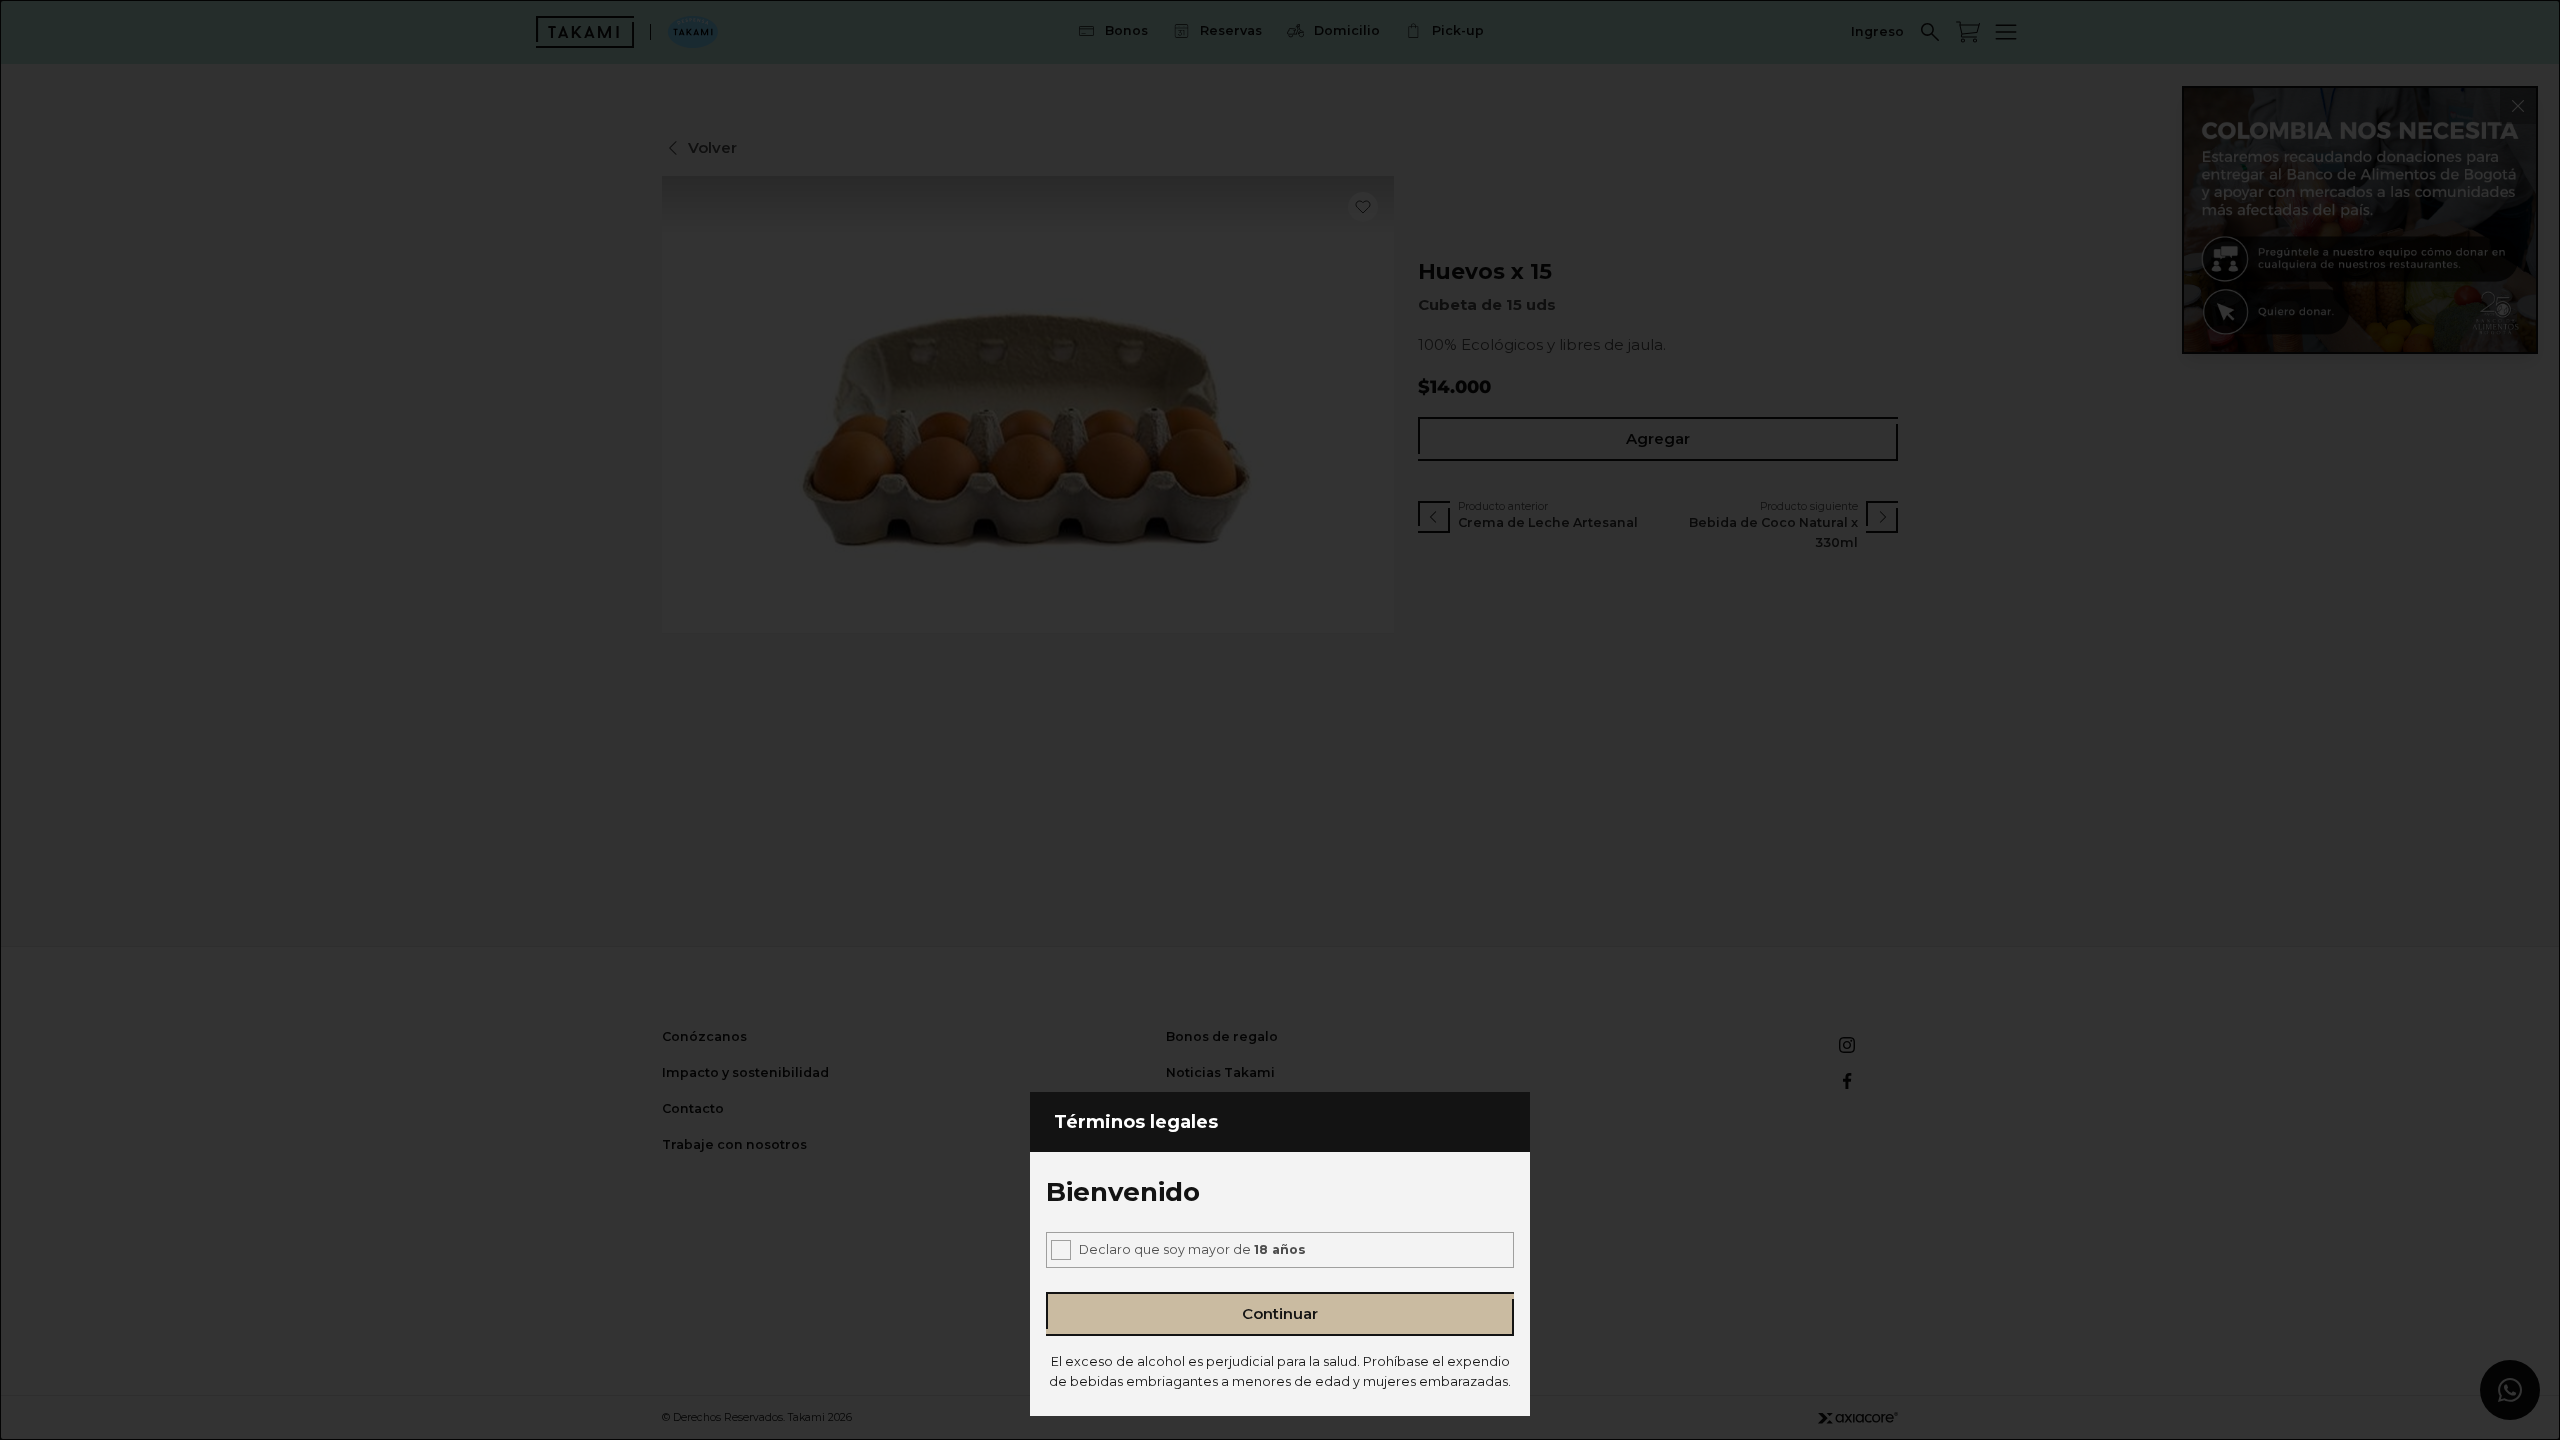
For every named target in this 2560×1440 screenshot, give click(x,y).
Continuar (1280, 1313)
